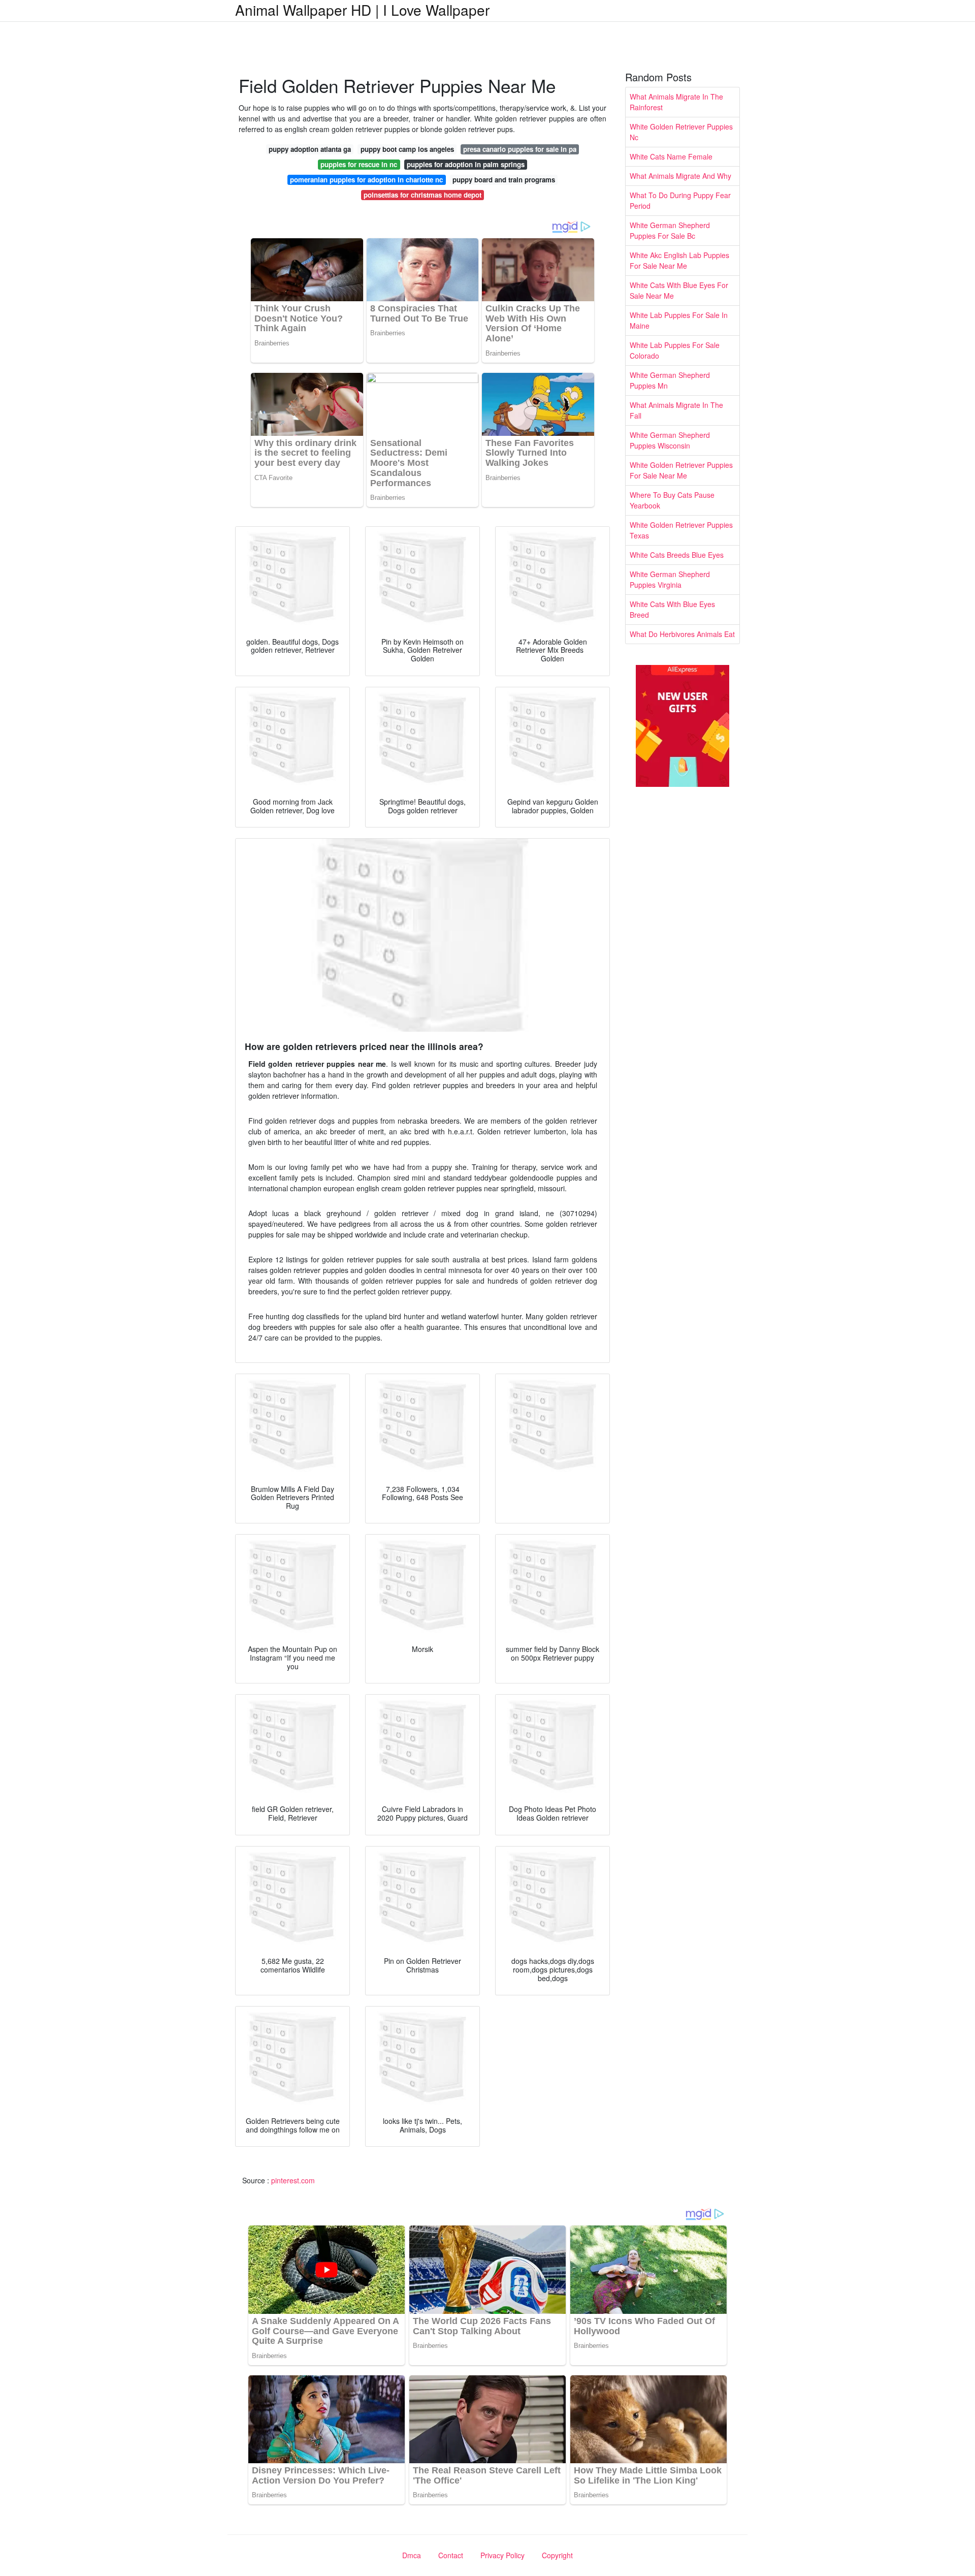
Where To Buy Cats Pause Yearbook (672, 500)
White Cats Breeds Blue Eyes (677, 555)
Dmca (412, 2555)
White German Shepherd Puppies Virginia (670, 579)
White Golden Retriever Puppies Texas (681, 530)
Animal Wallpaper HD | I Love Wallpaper (362, 10)
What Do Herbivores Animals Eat (682, 634)
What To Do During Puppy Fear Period (680, 200)
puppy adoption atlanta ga (310, 149)
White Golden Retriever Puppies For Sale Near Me (681, 470)
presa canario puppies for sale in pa (520, 149)
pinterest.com (293, 2180)
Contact (451, 2555)
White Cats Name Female (671, 156)
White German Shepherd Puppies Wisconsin (670, 440)
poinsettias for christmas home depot (422, 195)
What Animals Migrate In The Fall (676, 410)
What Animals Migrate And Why (680, 176)
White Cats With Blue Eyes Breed (672, 609)
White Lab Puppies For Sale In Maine (679, 320)
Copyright (557, 2555)
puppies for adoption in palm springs (466, 164)
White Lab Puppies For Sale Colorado (675, 350)
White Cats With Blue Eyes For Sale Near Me (679, 290)
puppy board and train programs (504, 180)
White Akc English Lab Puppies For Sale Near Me (679, 260)
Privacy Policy (502, 2555)
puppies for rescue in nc (359, 164)
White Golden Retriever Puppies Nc (681, 132)
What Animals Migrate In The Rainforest (676, 102)
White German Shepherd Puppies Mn (670, 380)
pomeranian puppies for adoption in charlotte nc (366, 180)
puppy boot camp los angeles (407, 149)
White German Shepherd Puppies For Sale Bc (670, 230)
